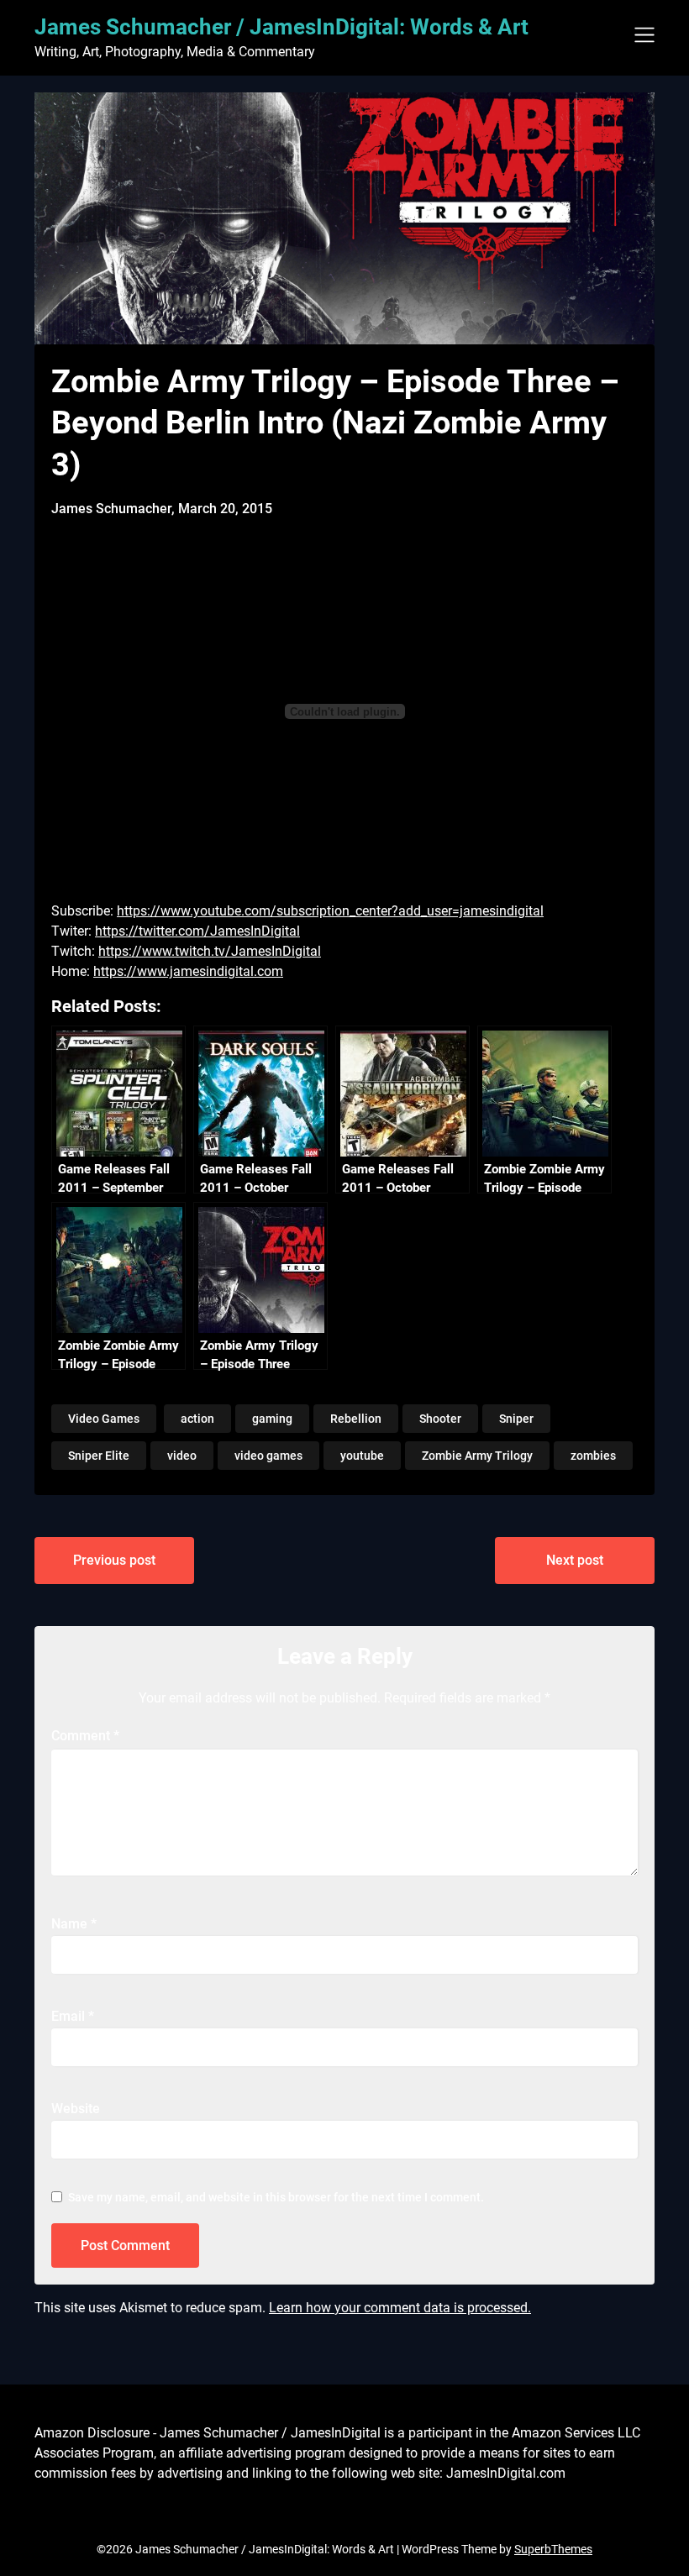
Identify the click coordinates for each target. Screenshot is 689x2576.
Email (73, 2016)
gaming (272, 1419)
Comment (85, 1736)
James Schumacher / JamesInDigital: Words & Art (281, 27)
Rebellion (356, 1419)
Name (74, 1924)
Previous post (114, 1560)
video (182, 1456)
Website (76, 2109)
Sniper (516, 1419)
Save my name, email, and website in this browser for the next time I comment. (276, 2197)
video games (268, 1456)
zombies (593, 1456)
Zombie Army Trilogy (477, 1456)
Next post (575, 1560)
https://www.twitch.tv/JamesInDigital (210, 951)
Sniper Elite (99, 1456)
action (197, 1419)
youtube (362, 1456)
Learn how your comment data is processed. (400, 2308)
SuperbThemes (553, 2549)
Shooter (440, 1419)
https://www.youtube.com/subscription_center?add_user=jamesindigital (330, 911)
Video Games (104, 1419)
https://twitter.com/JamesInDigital (197, 931)
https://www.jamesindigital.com (188, 971)
